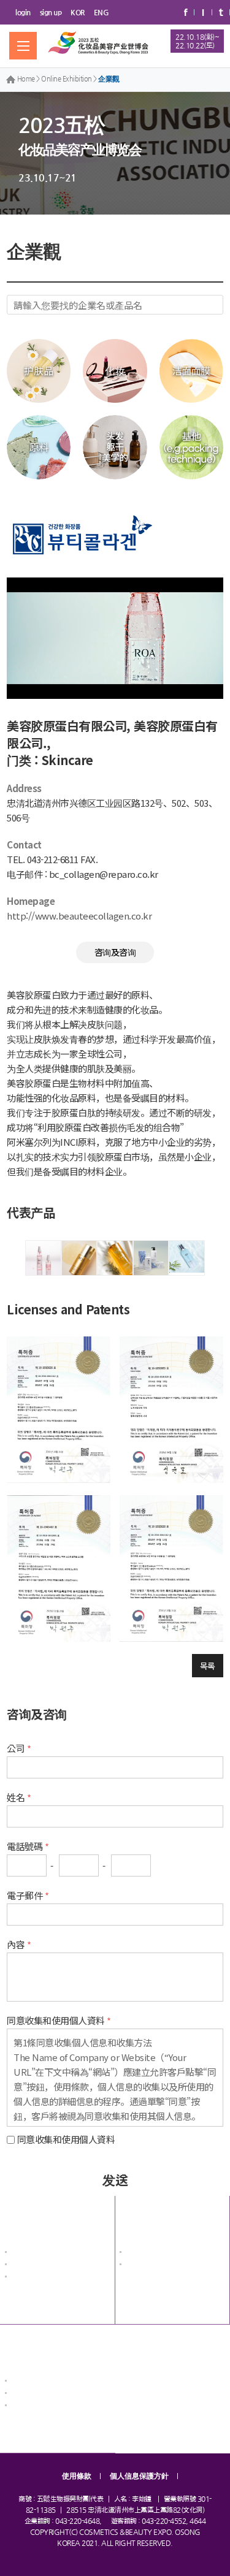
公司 (16, 1748)
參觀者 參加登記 (35, 2406)
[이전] (11, 1258)
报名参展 (24, 2346)
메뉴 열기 (23, 46)
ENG (102, 12)
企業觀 (109, 79)
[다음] (219, 1258)
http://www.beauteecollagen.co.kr (79, 916)
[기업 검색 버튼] (213, 305)
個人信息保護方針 (139, 2476)
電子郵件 (25, 1895)
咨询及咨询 (115, 952)
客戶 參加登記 (32, 2394)
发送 (115, 2179)
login (23, 12)
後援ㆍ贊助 (27, 2278)
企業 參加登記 (32, 2382)
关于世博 (24, 2217)
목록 (208, 1666)
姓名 (16, 1797)
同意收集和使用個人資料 (66, 2139)
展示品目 (24, 2265)
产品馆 (135, 2265)
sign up (51, 12)
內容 (16, 1944)
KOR (78, 12)
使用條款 (77, 2476)
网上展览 (139, 2217)
